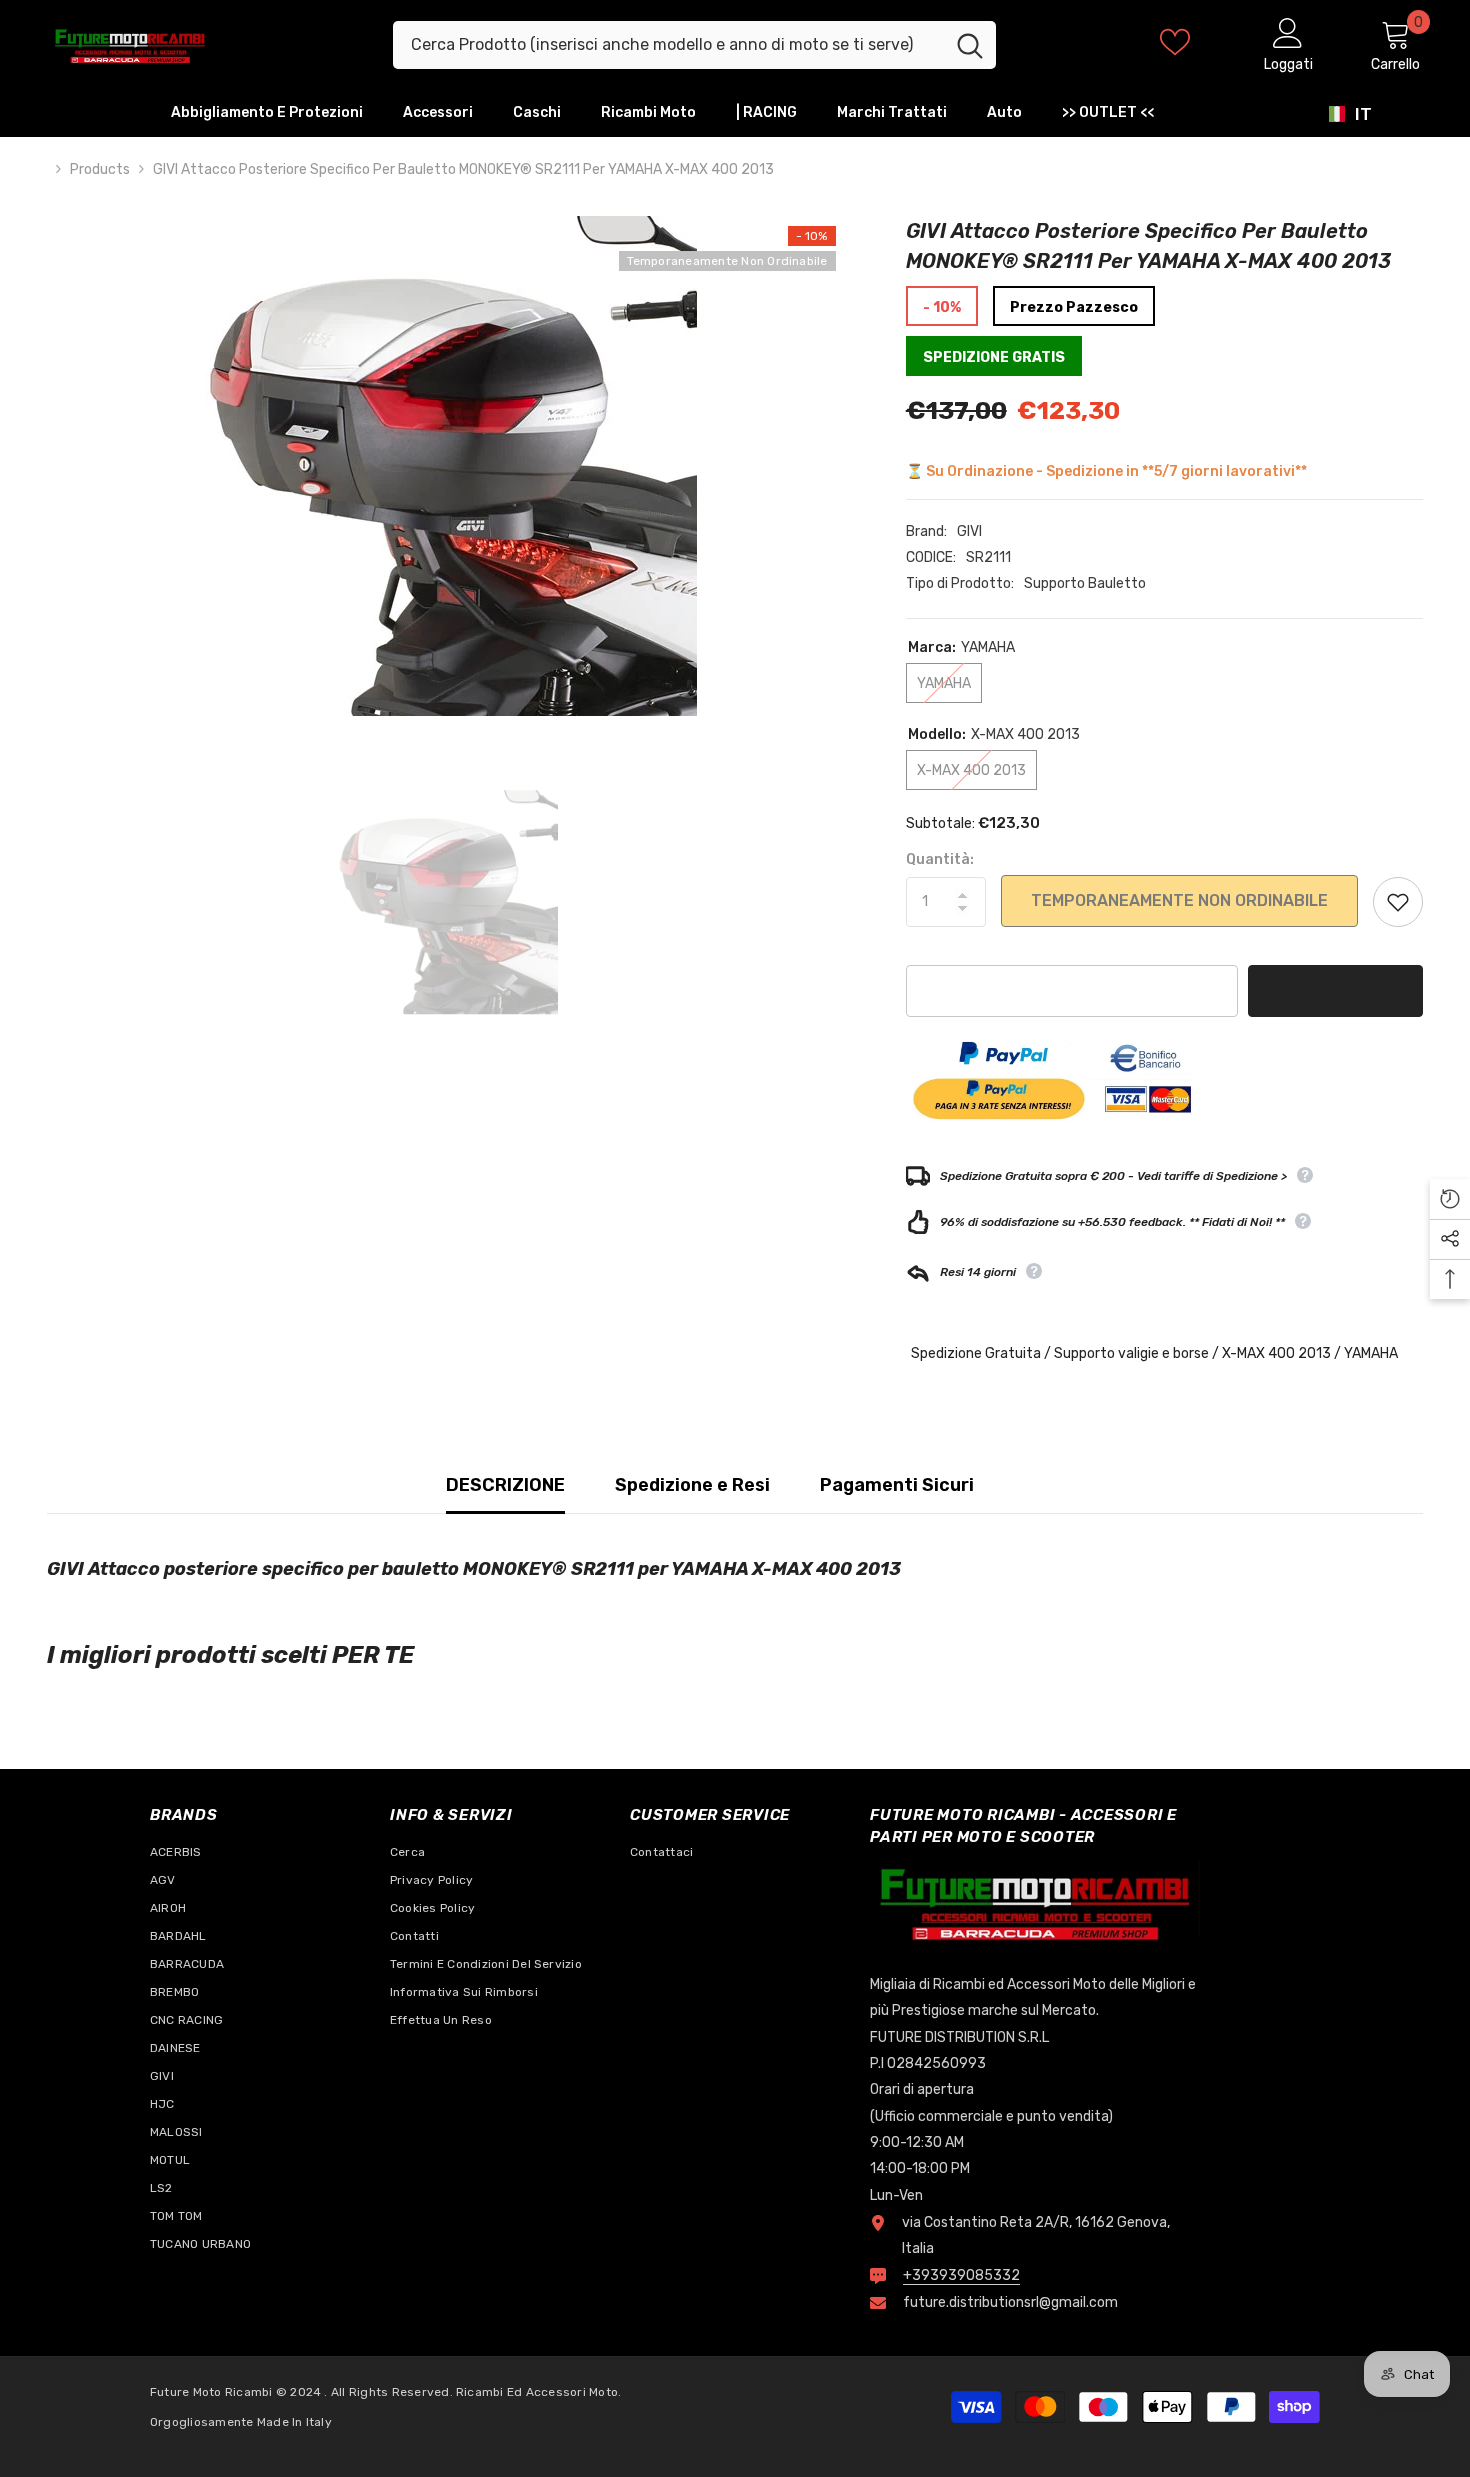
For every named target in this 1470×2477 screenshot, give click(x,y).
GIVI (969, 531)
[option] (447, 466)
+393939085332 (961, 2275)
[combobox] (668, 45)
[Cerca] (694, 45)
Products (100, 169)
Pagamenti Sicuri (897, 1485)
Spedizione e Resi (692, 1485)
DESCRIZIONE (505, 1485)
